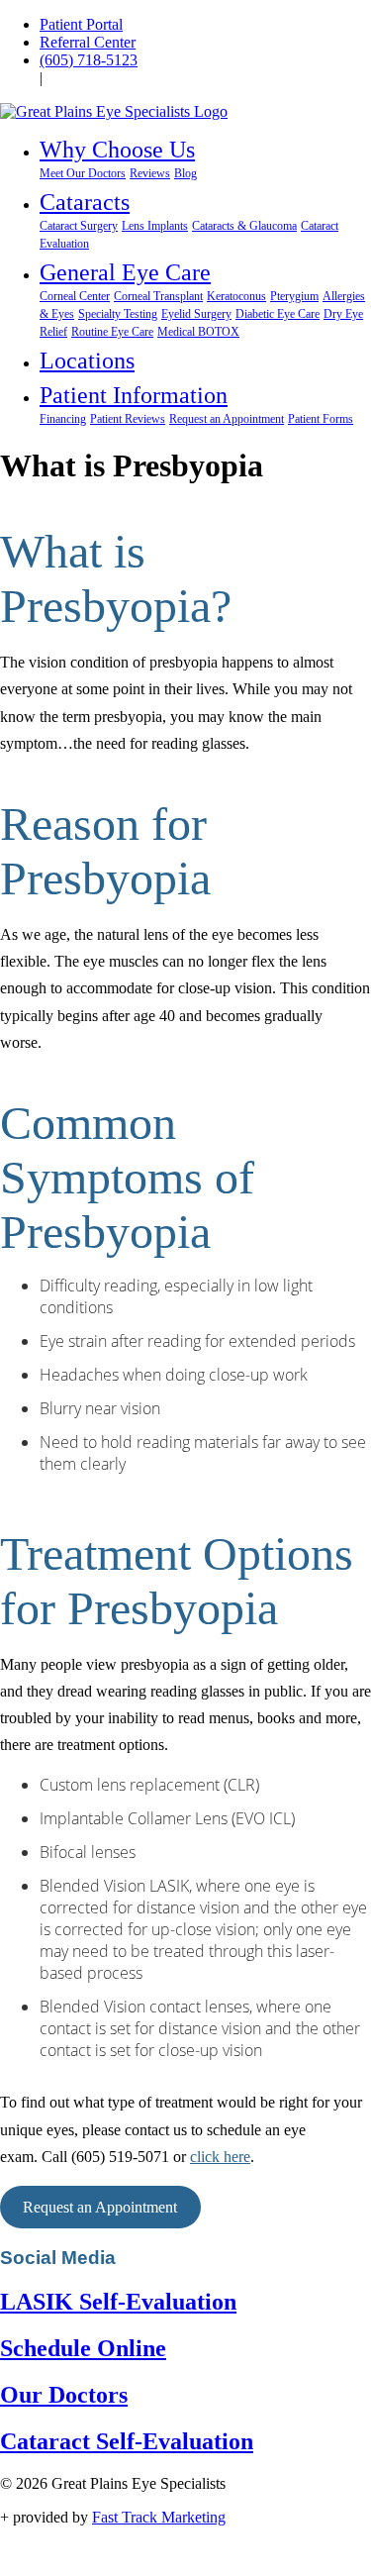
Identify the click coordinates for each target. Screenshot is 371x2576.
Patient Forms (321, 419)
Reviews (150, 173)
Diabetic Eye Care (278, 314)
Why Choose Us (117, 150)
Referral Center (88, 42)
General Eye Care (125, 272)
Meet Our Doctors (83, 173)
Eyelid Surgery (196, 314)
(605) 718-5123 (89, 60)
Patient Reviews (128, 419)
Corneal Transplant (158, 296)
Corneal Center (75, 296)
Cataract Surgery (79, 226)
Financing (63, 419)
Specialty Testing (118, 314)
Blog (185, 173)
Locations (87, 361)
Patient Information (134, 395)
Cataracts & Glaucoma (244, 226)
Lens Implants (155, 226)
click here (220, 2157)
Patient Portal (81, 24)
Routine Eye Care (112, 332)
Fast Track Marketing (159, 2517)
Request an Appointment (227, 419)
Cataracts (85, 202)
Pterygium (294, 296)
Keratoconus (236, 296)
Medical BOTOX (198, 332)
